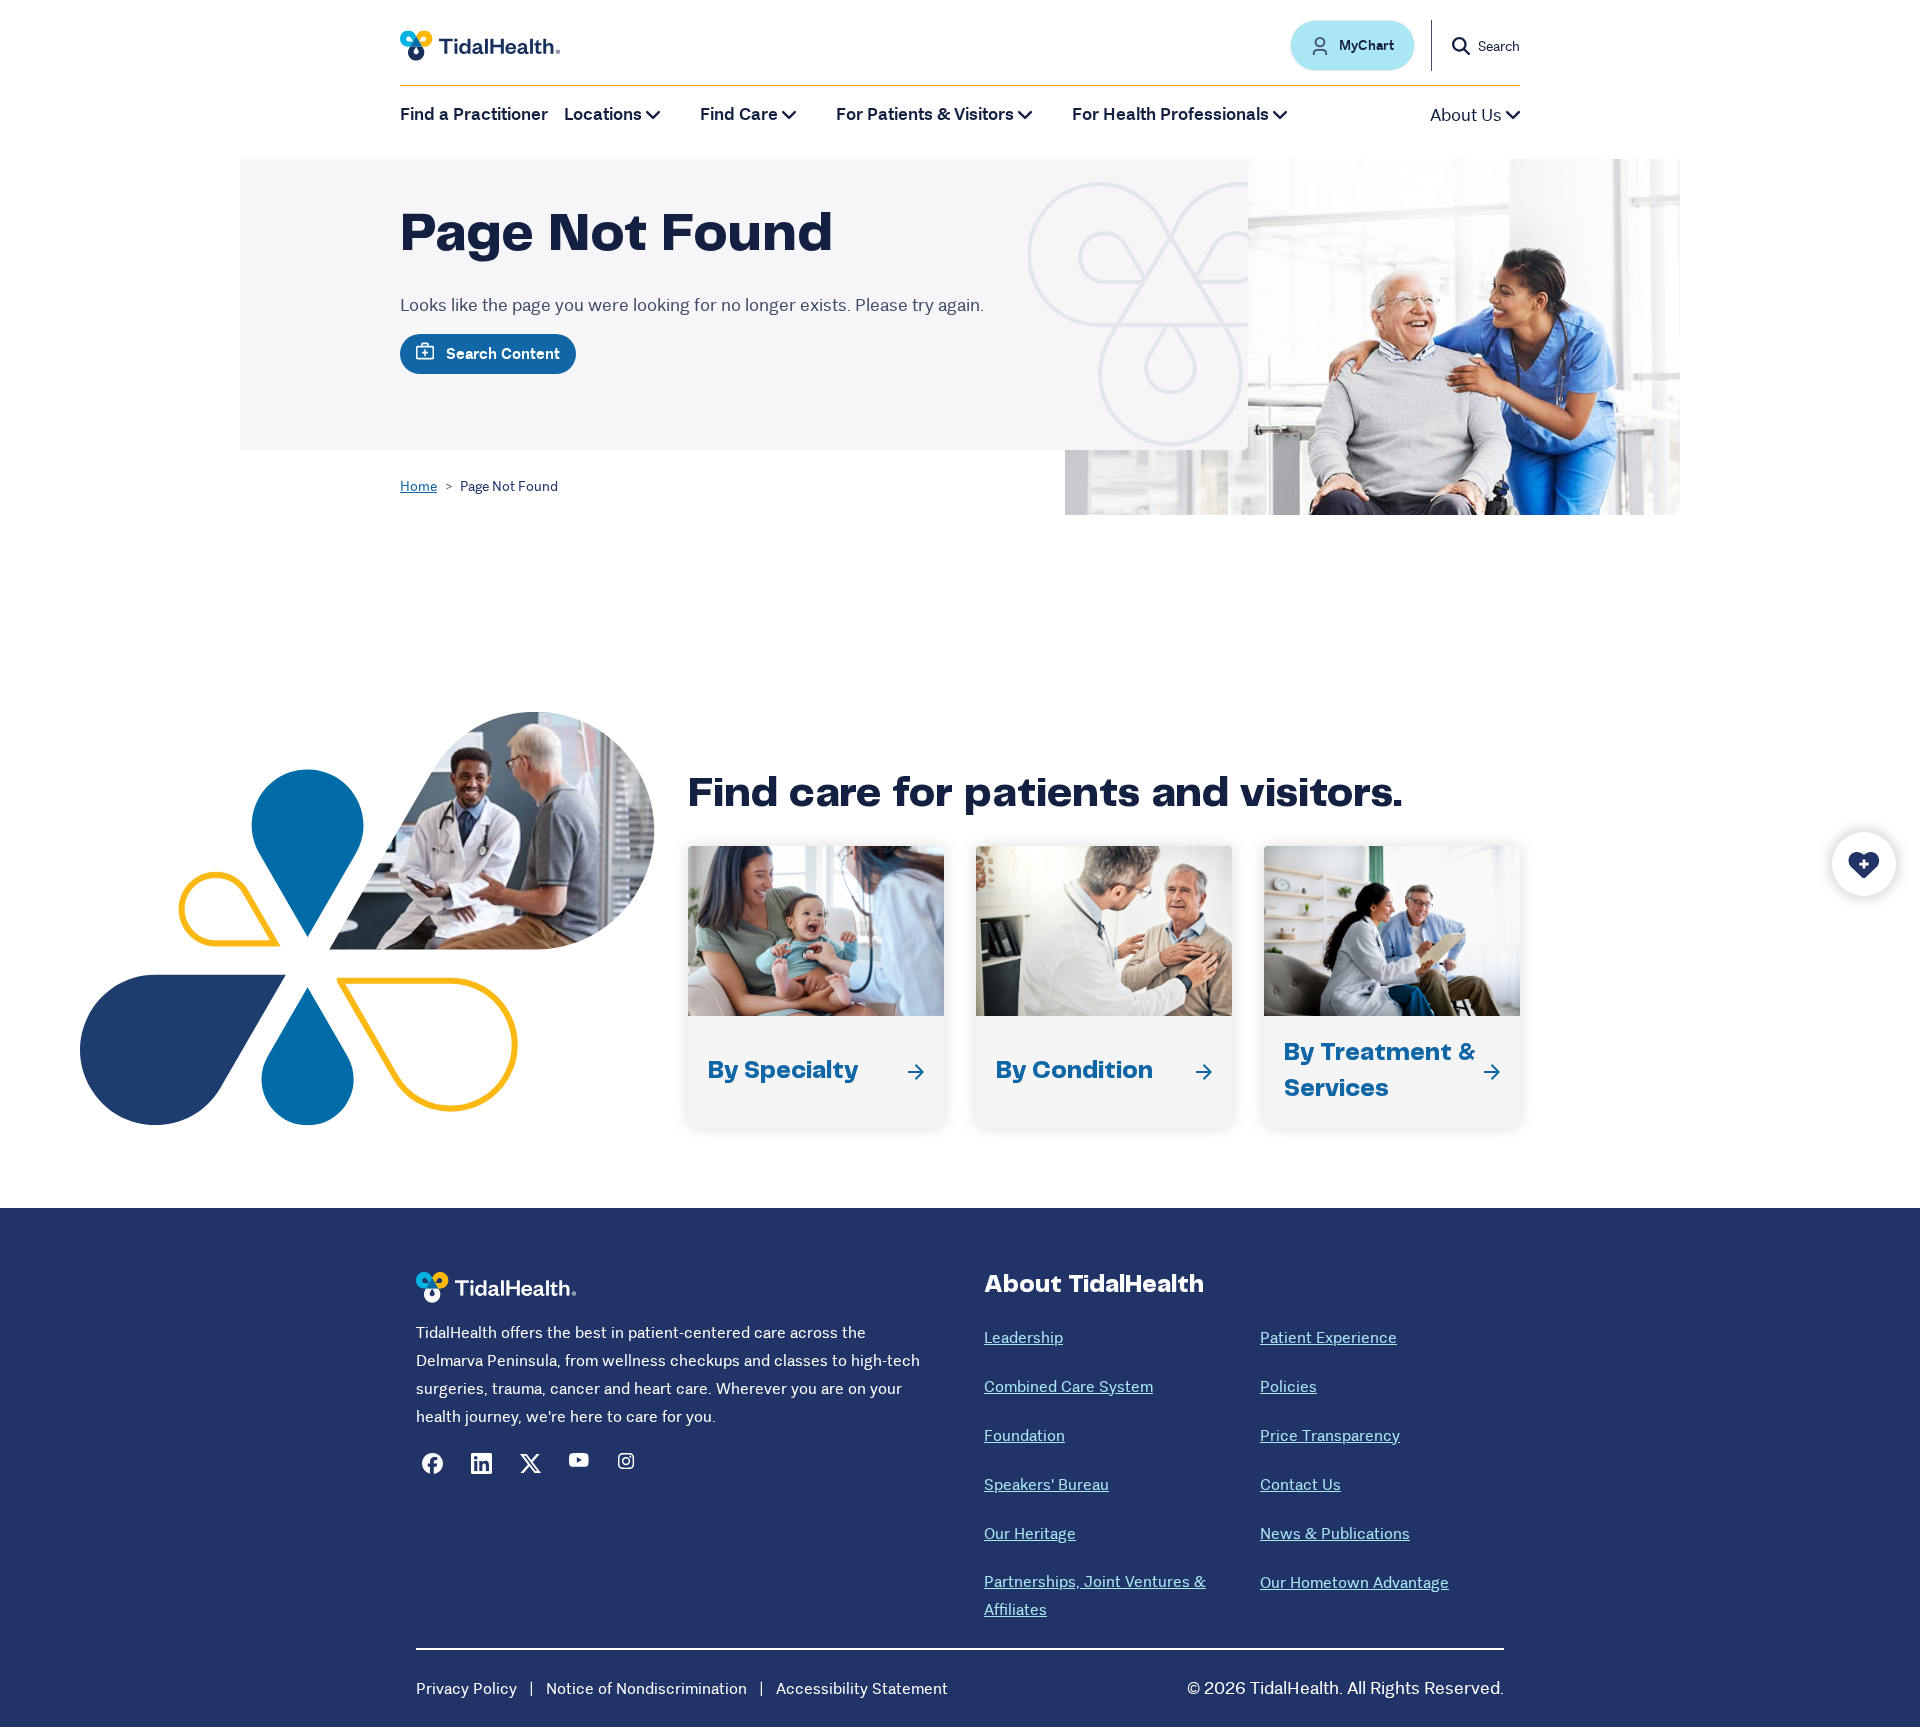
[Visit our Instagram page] (628, 1463)
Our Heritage (1030, 1533)
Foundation (1024, 1435)
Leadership (1023, 1337)
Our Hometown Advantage (1354, 1582)
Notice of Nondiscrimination (646, 1688)
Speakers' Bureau (1046, 1484)
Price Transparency (1330, 1435)
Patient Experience (1328, 1337)
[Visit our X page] (530, 1463)
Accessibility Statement (862, 1688)
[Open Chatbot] (1864, 864)
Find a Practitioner (474, 114)
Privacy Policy (466, 1688)
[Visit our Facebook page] (432, 1463)
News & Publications (1335, 1533)
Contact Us (1300, 1484)
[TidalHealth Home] (480, 46)
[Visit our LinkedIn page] (481, 1463)
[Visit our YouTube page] (579, 1463)
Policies (1288, 1386)
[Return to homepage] (496, 1287)
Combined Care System (1068, 1386)
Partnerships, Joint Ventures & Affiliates (1095, 1595)
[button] (1352, 45)
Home (418, 486)
